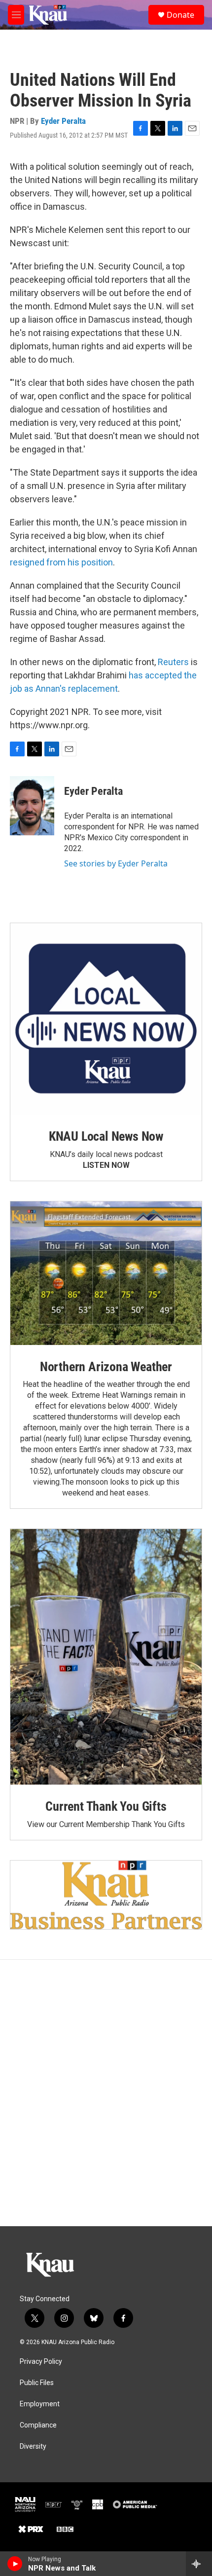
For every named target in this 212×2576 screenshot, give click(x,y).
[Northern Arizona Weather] (106, 1273)
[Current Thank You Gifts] (106, 1657)
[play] (15, 2564)
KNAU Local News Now (106, 1136)
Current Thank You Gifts (106, 1806)
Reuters (173, 662)
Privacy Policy (41, 2362)
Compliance (38, 2425)
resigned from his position (61, 562)
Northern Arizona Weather (106, 1367)
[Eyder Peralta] (32, 806)
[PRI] (77, 2504)
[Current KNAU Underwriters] (106, 1895)
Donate (180, 15)
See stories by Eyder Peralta (116, 863)
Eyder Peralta (63, 121)
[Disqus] (106, 2093)
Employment (40, 2404)
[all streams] (199, 2564)
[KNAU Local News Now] (106, 1019)
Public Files (37, 2383)
